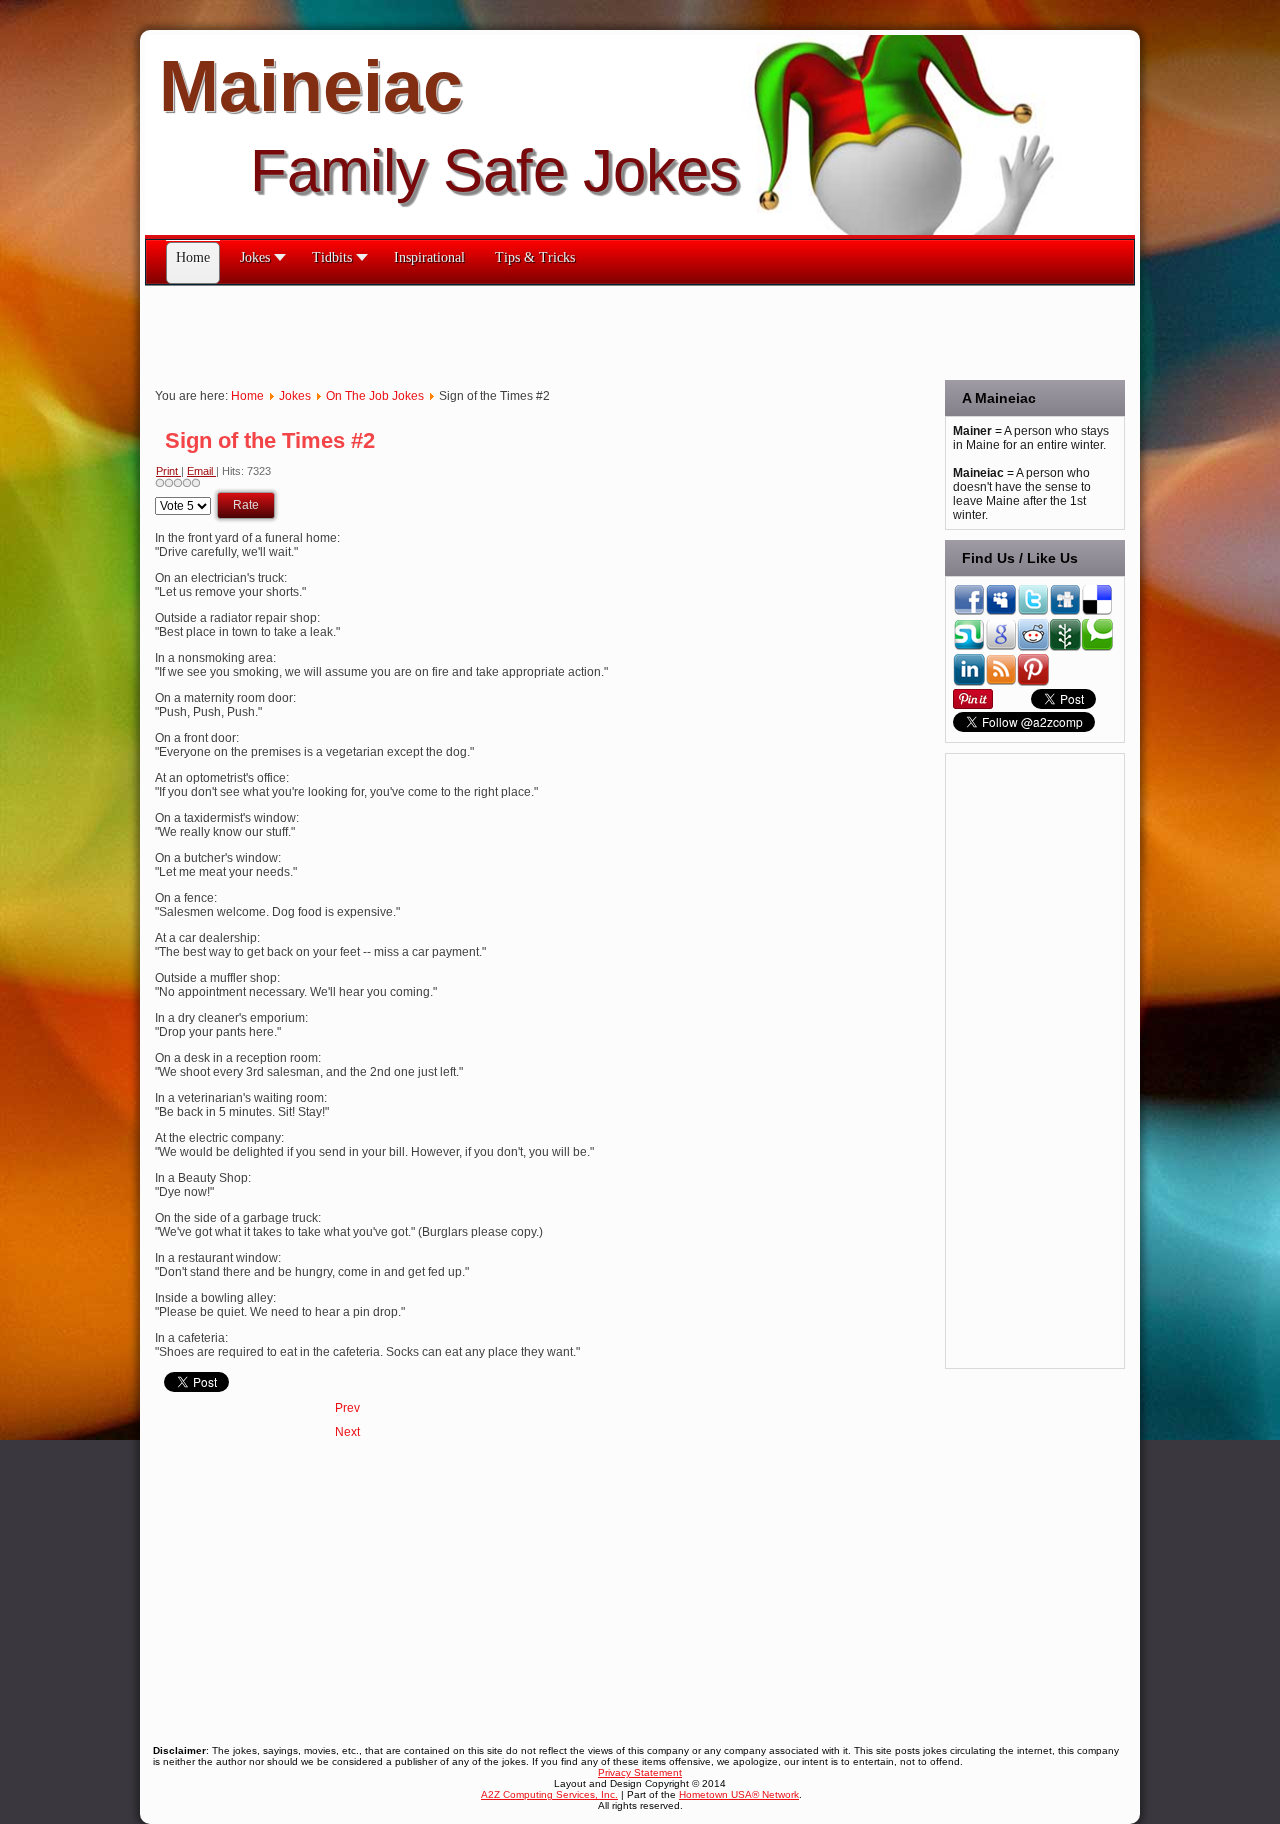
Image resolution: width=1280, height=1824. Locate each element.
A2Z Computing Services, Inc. (549, 1794)
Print (168, 471)
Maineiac (311, 86)
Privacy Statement (640, 1772)
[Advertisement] (509, 331)
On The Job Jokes (375, 396)
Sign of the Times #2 (270, 440)
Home (247, 396)
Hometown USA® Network (739, 1794)
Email (201, 471)
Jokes (295, 396)
